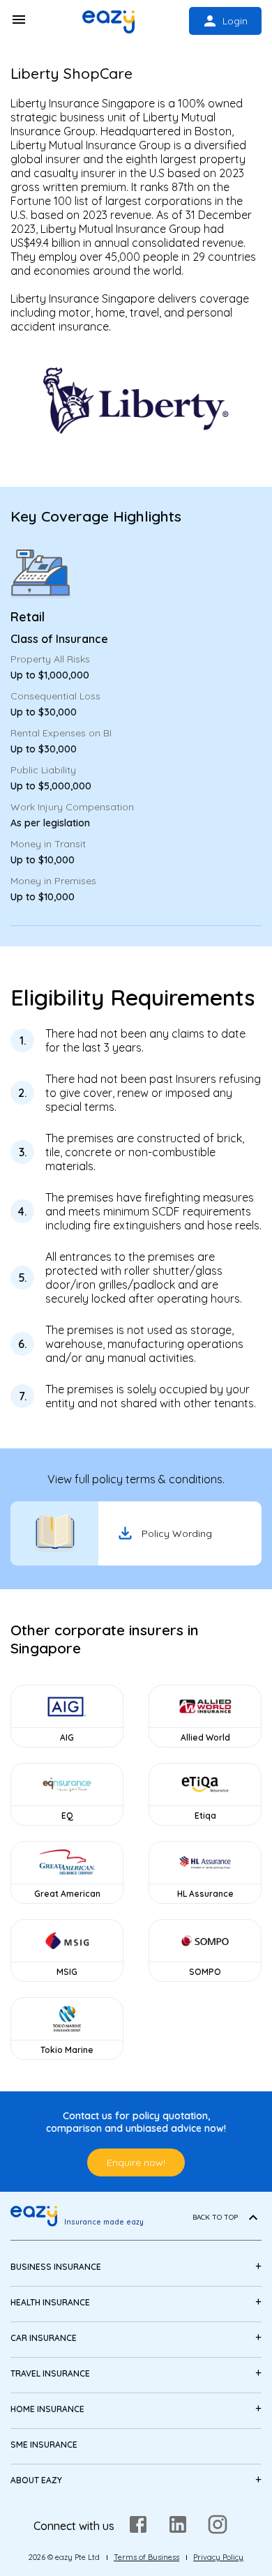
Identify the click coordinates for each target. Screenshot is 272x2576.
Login (235, 21)
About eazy (36, 2480)
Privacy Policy (218, 2557)
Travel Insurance (50, 2373)
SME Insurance (44, 2445)
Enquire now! (136, 2162)
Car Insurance (44, 2338)
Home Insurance (47, 2409)
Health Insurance (50, 2302)
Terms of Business (146, 2557)
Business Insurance (56, 2267)
